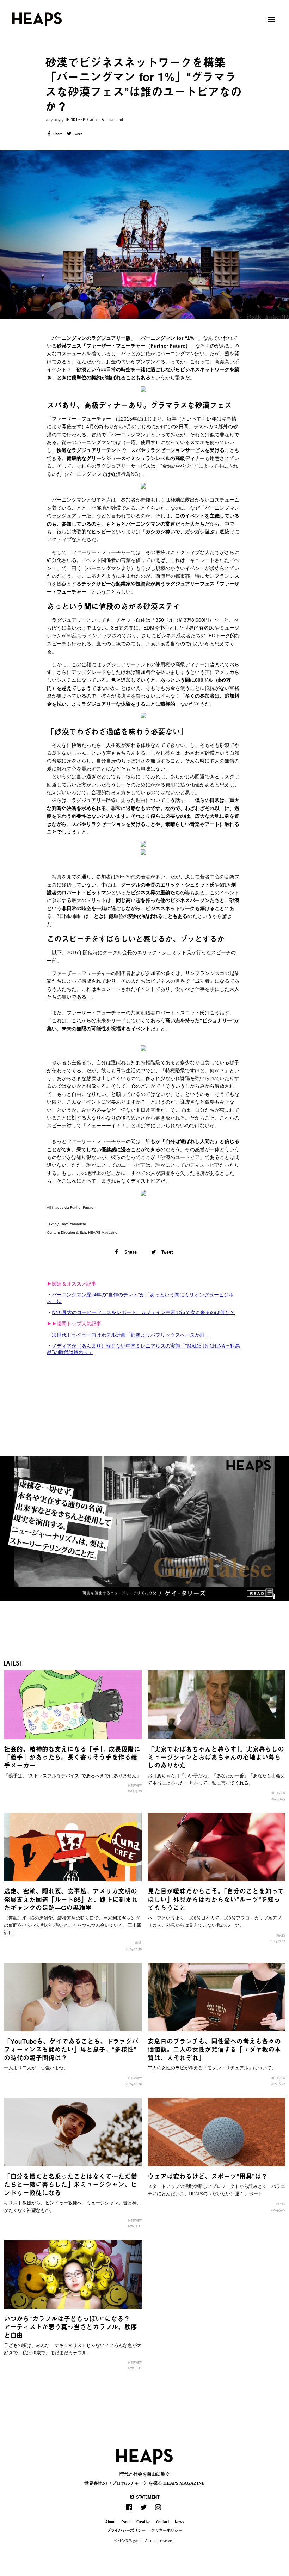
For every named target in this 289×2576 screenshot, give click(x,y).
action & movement (107, 119)
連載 (138, 1943)
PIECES (281, 1935)
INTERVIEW (135, 1785)
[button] (144, 2497)
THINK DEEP (75, 119)
